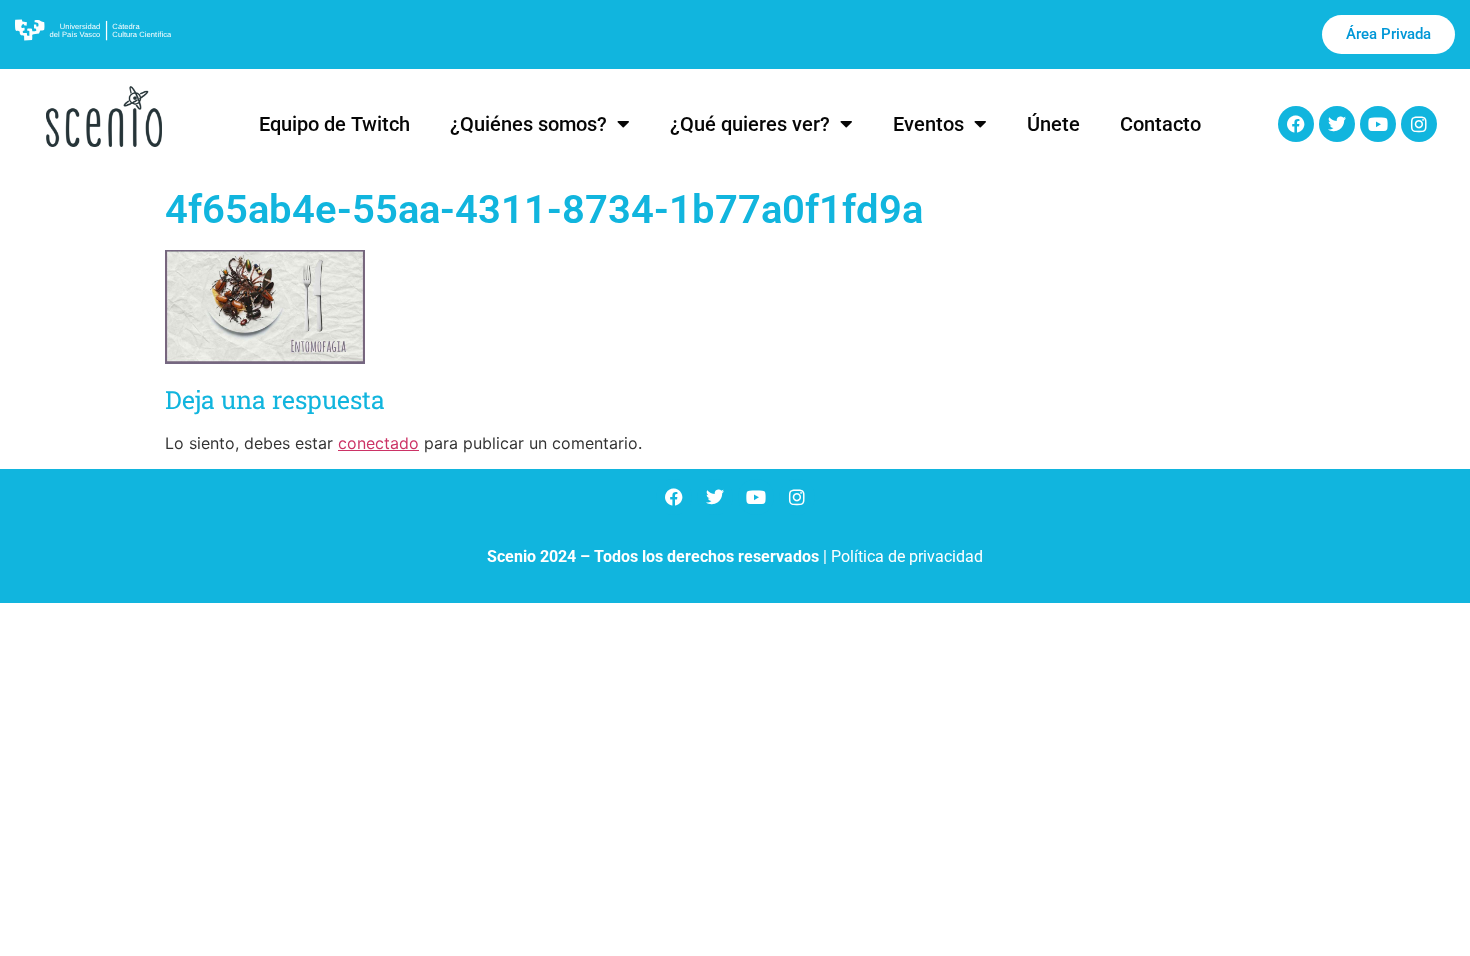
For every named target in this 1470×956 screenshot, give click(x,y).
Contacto (1160, 124)
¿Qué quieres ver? (750, 124)
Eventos (928, 124)
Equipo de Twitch (334, 124)
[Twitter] (1337, 124)
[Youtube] (1378, 124)
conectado (378, 443)
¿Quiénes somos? (528, 124)
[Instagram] (1419, 124)
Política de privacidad (907, 556)
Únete (1053, 124)
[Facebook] (1296, 124)
